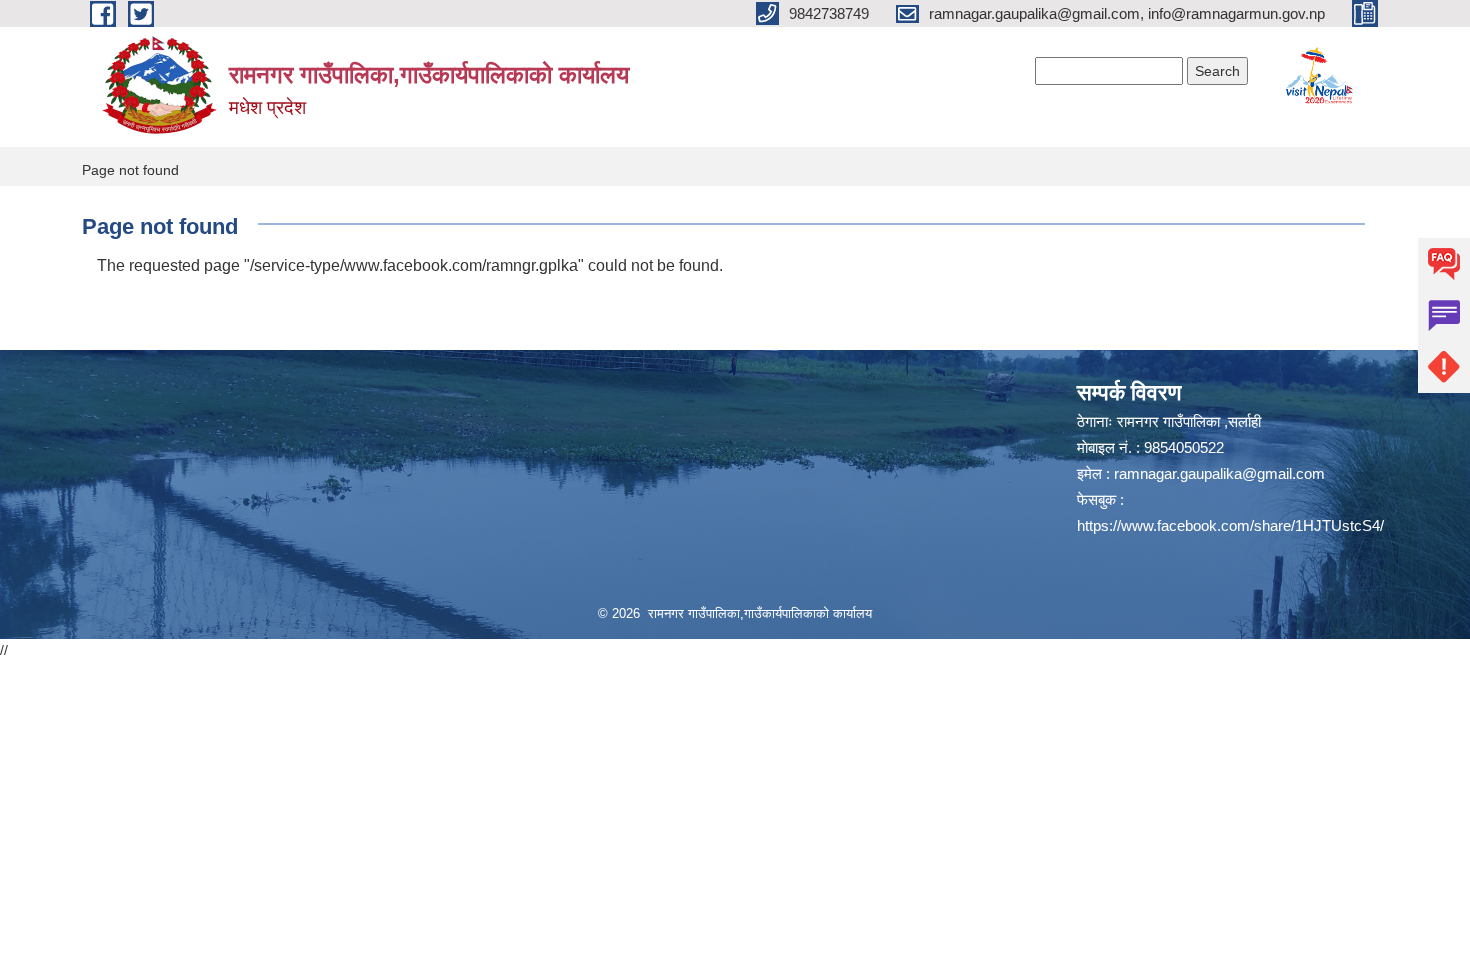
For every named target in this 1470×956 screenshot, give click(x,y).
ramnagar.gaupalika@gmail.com (1219, 473)
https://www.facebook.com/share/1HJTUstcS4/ (1230, 525)
